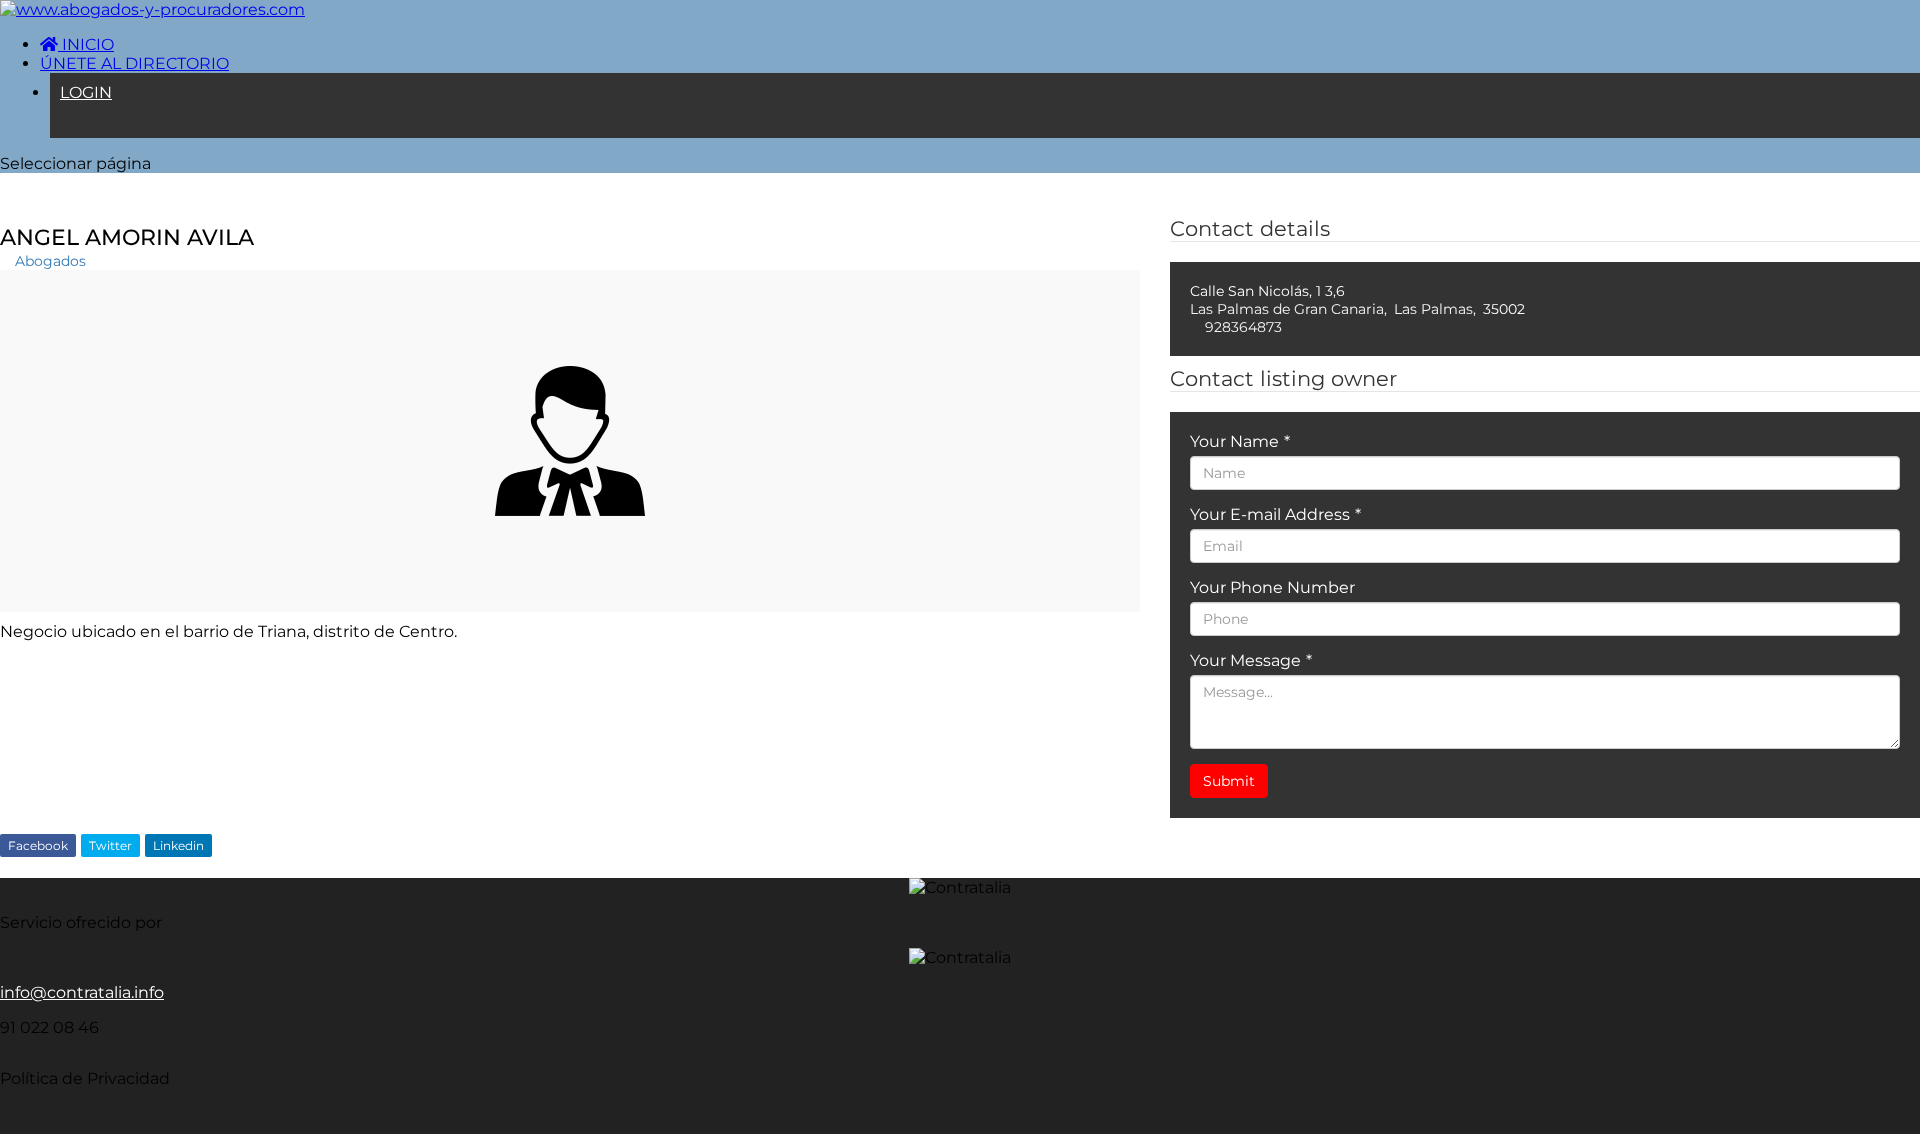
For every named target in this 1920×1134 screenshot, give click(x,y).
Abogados (50, 261)
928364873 (1243, 327)
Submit (1229, 781)
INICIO (86, 44)
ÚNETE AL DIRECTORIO (134, 63)
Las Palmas (1433, 309)
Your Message (1251, 660)
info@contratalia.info (82, 992)
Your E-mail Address (1275, 514)
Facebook (38, 845)
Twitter (110, 845)
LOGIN (86, 92)
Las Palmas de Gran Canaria (1287, 309)
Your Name (1240, 441)
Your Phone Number (1272, 587)
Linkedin (178, 845)
